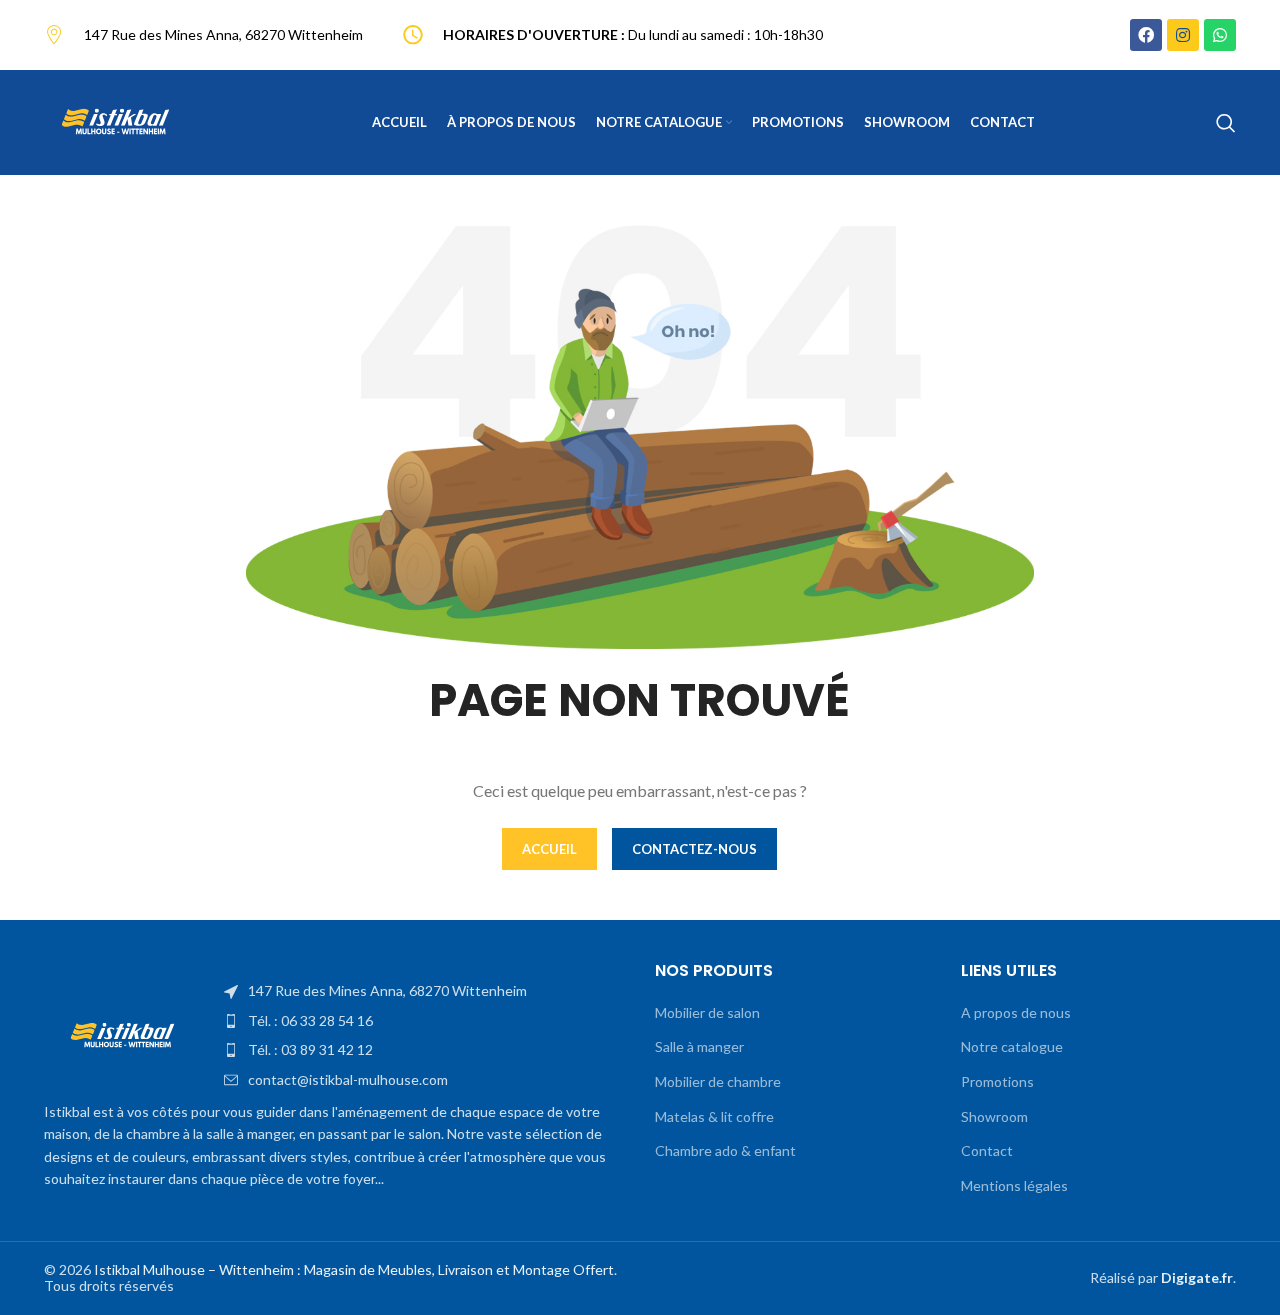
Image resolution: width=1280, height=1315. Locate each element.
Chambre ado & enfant (725, 1150)
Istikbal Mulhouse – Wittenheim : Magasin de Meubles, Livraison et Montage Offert (354, 1269)
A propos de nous (1016, 1012)
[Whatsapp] (1220, 35)
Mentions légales (1014, 1185)
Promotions (997, 1081)
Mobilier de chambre (718, 1081)
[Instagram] (1183, 35)
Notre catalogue (1012, 1046)
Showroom (994, 1116)
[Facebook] (1146, 35)
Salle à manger (699, 1046)
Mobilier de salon (707, 1012)
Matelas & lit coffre (714, 1116)
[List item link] (424, 991)
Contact (987, 1150)
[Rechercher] (1226, 123)
